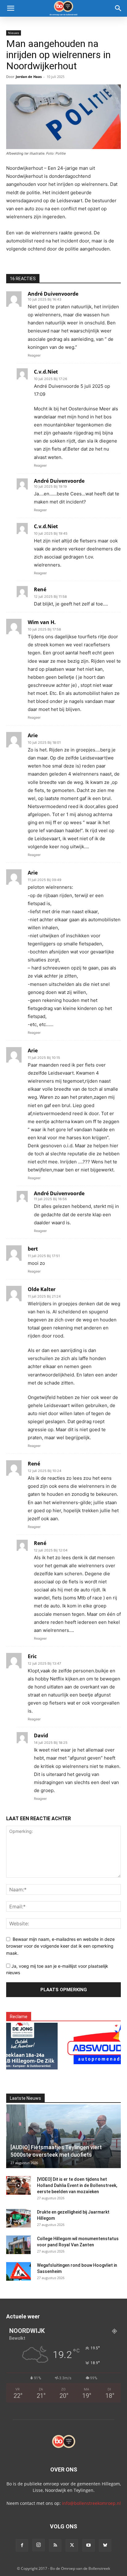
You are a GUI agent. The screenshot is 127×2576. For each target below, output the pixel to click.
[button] (10, 8)
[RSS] (55, 2545)
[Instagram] (39, 2545)
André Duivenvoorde (53, 294)
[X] (72, 2545)
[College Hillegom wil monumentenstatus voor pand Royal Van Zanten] (18, 2245)
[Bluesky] (105, 2545)
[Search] (118, 8)
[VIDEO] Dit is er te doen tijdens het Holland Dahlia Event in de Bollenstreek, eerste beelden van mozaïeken (77, 2185)
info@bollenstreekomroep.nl (91, 2503)
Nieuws (14, 33)
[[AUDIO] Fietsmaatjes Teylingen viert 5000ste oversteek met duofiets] (63, 2136)
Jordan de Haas (29, 77)
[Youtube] (88, 2545)
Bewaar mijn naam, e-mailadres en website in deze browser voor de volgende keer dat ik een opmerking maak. (60, 1946)
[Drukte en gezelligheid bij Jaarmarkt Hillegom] (18, 2218)
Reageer (34, 355)
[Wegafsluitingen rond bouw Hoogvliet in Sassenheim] (18, 2271)
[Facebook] (22, 2545)
